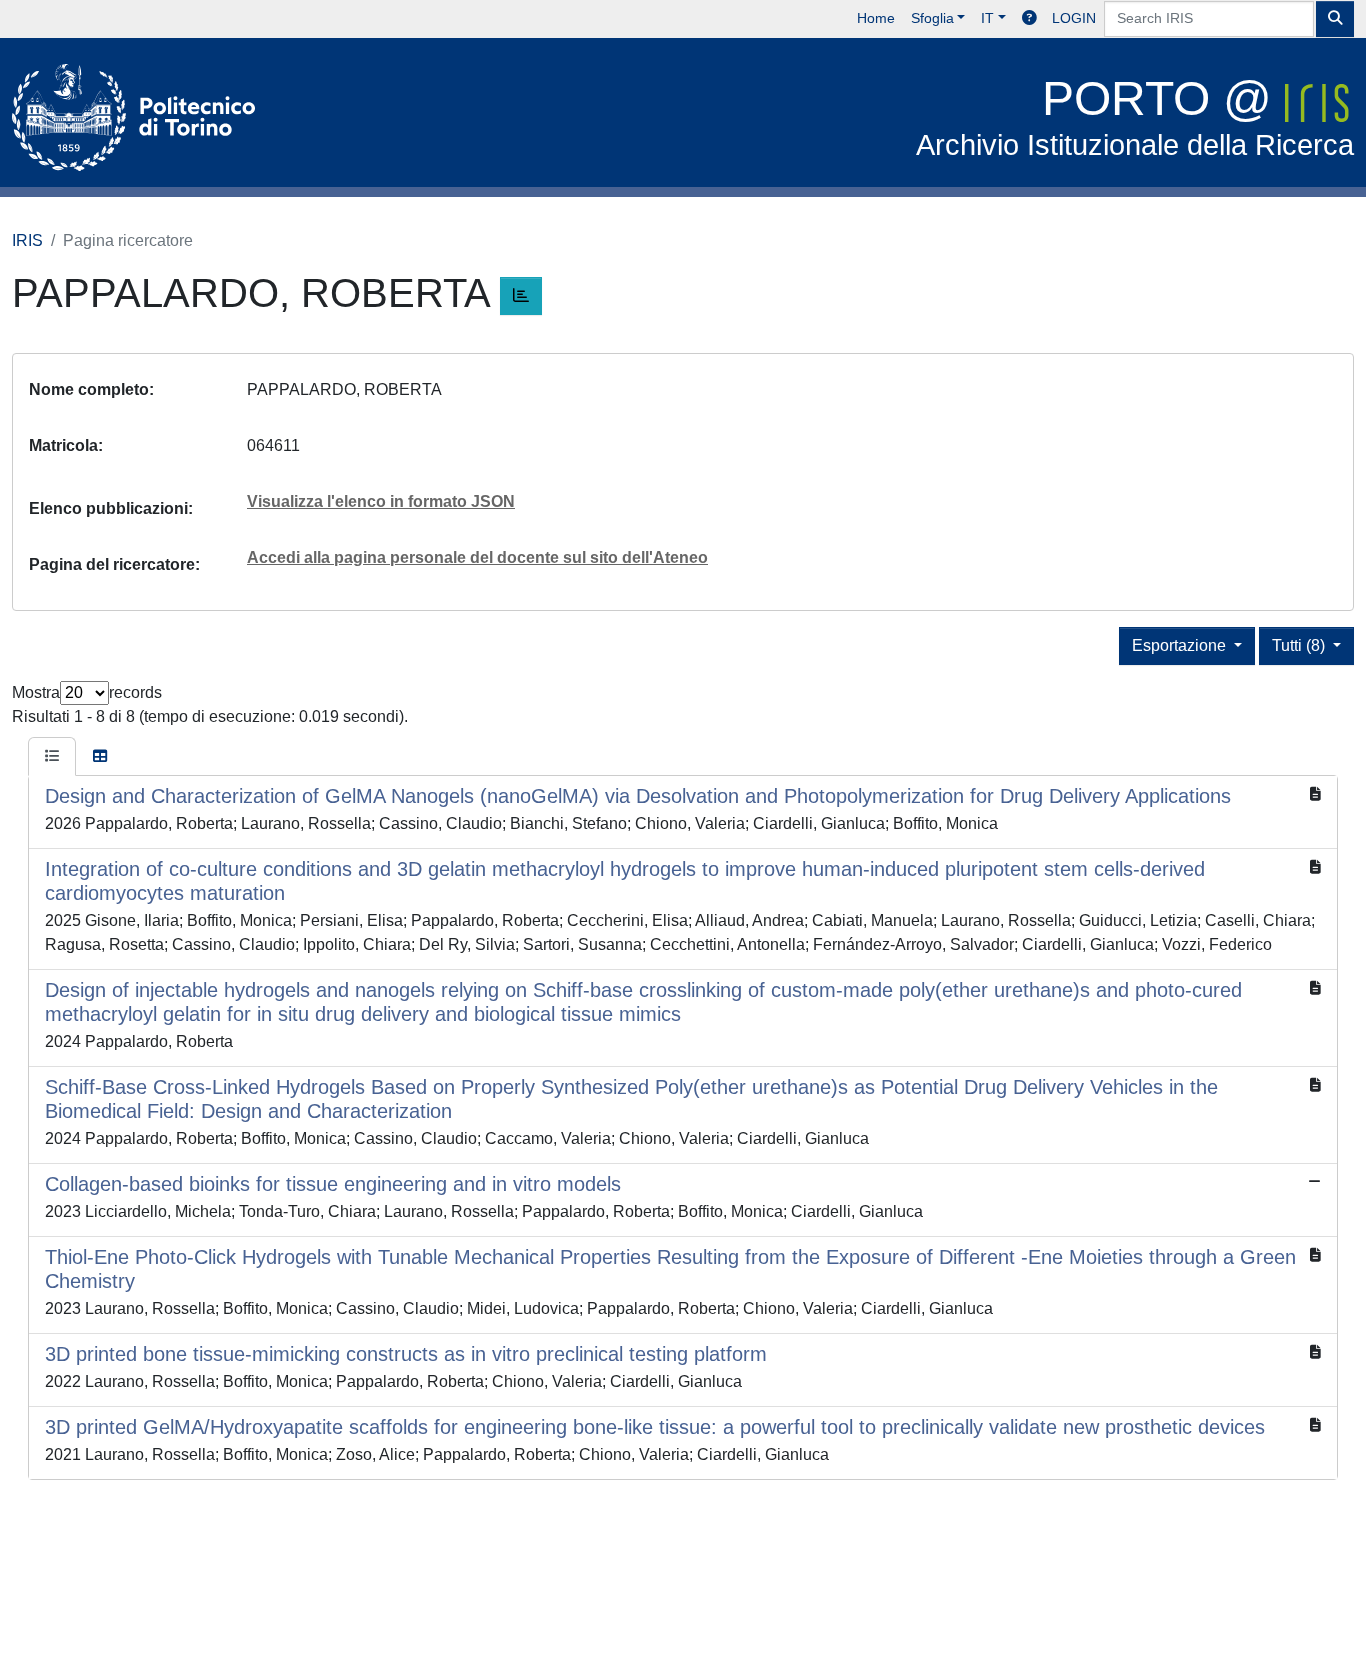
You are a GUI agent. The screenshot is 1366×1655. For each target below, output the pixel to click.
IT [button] (987, 18)
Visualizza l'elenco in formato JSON (381, 501)
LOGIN (1074, 18)
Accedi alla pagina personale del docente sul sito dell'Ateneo (477, 557)
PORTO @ (1135, 116)
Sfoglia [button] (932, 18)
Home (876, 18)
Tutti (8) (1300, 645)
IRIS (27, 240)
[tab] (52, 757)
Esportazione (1181, 645)
